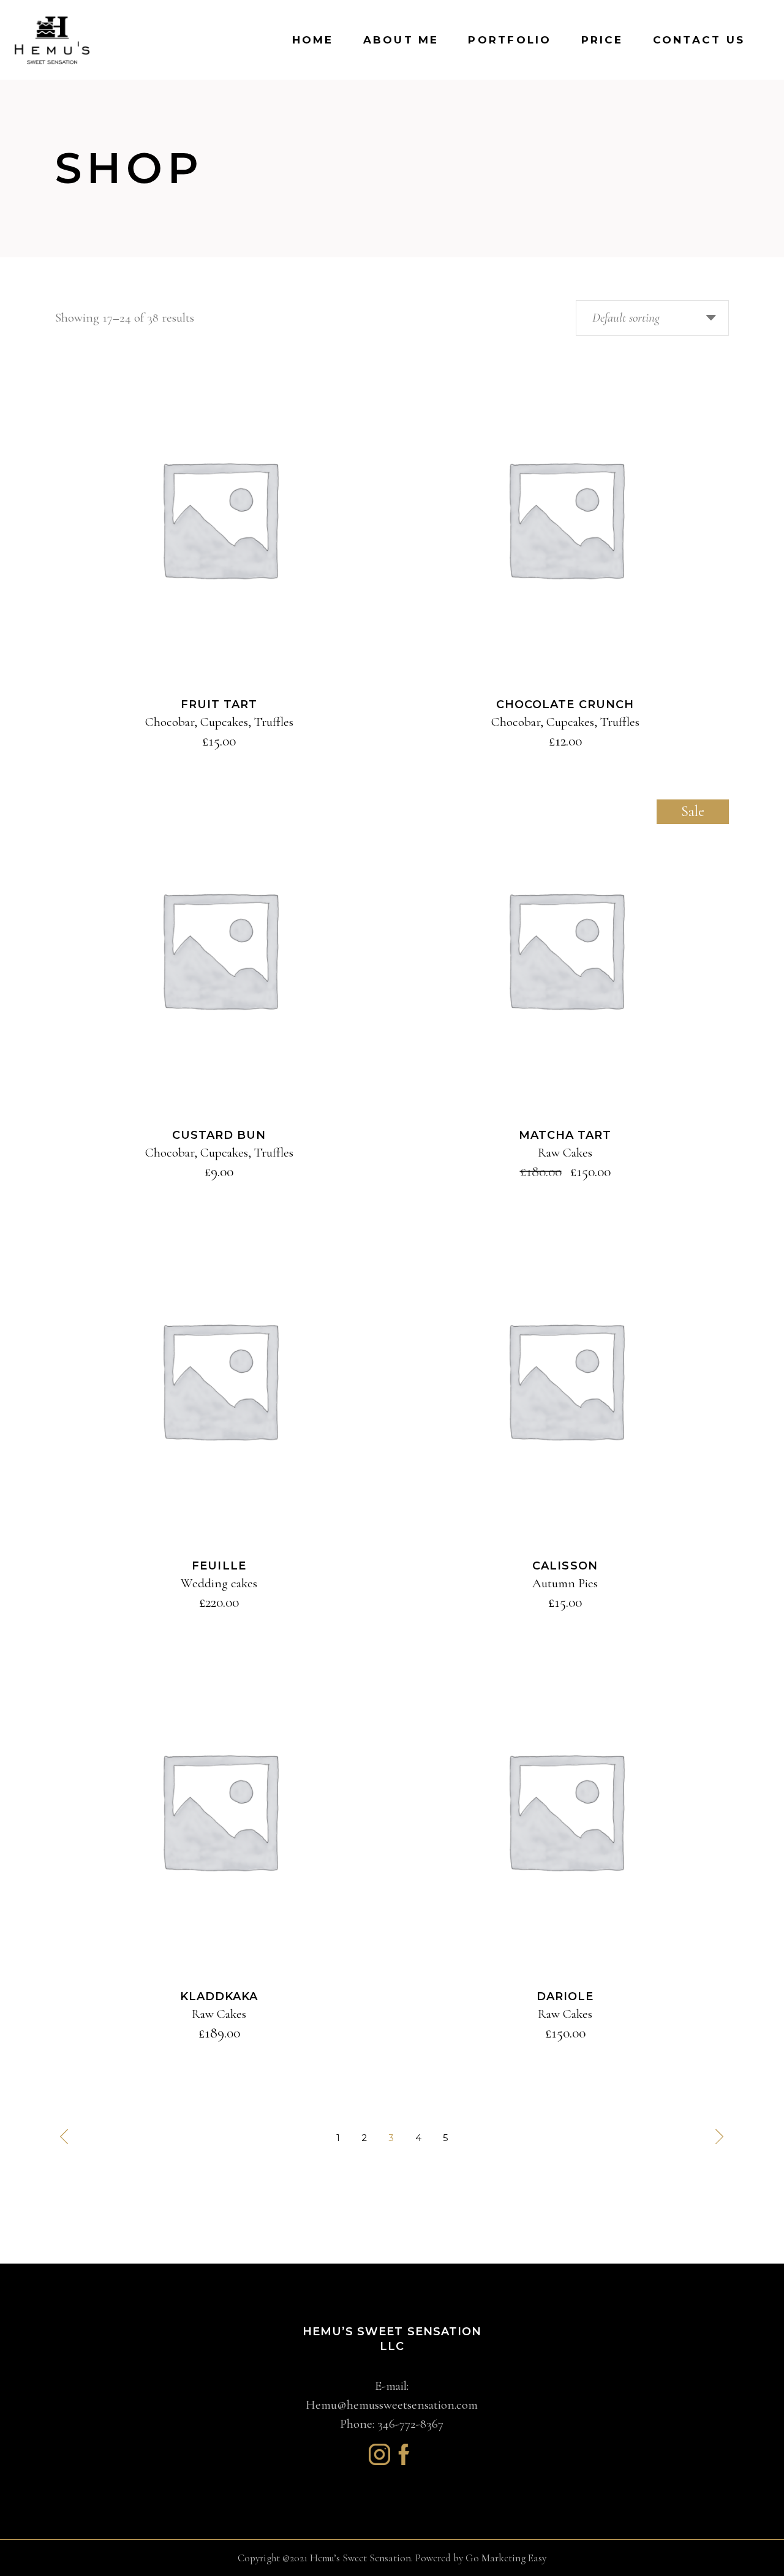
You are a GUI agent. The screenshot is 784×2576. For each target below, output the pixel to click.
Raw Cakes (565, 1153)
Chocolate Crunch (565, 704)
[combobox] (652, 318)
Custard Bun (219, 1135)
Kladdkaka (219, 1996)
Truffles (274, 722)
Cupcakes (224, 722)
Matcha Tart (565, 1135)
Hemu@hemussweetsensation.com (392, 2405)
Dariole (565, 1996)
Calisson (565, 1566)
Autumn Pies (565, 1583)
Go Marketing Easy (506, 2558)
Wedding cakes (219, 1583)
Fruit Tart (219, 704)
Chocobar (170, 722)
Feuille (219, 1566)
